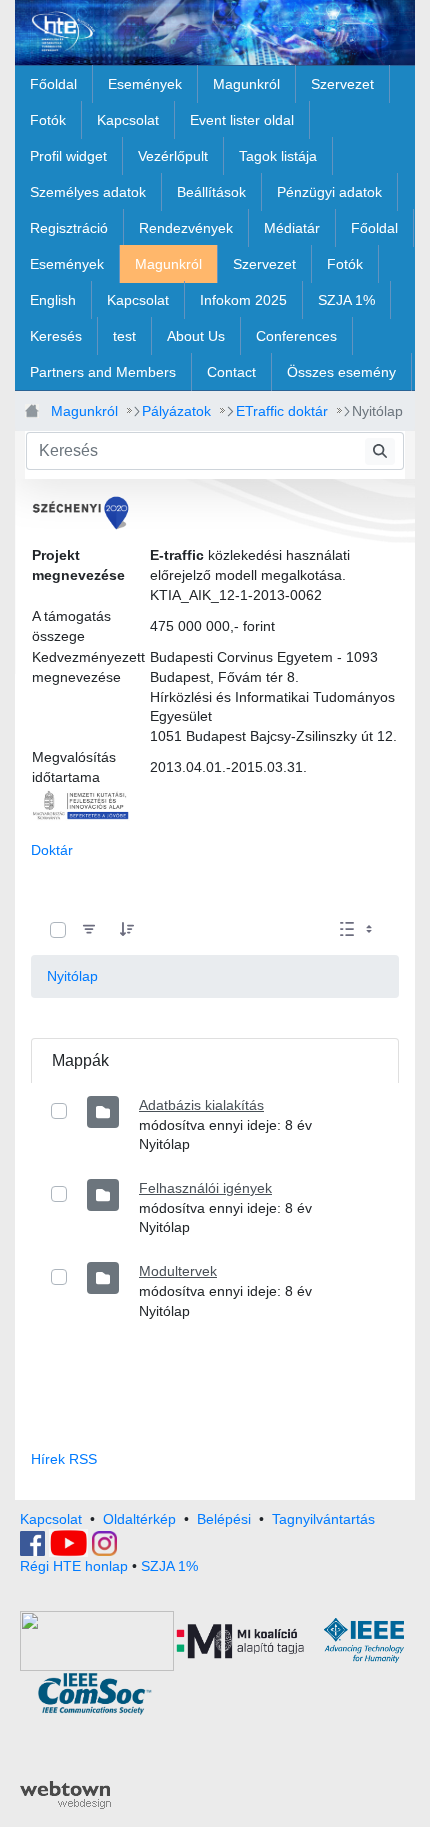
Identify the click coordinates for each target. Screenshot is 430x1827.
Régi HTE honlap (74, 1566)
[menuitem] (53, 84)
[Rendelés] (127, 930)
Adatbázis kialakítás (201, 1105)
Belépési (224, 1519)
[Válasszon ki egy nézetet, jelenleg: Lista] (358, 930)
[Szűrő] (89, 930)
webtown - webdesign (65, 1795)
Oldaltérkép (139, 1519)
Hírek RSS (64, 1459)
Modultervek (178, 1271)
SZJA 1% (169, 1566)
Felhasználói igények (205, 1188)
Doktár (52, 850)
